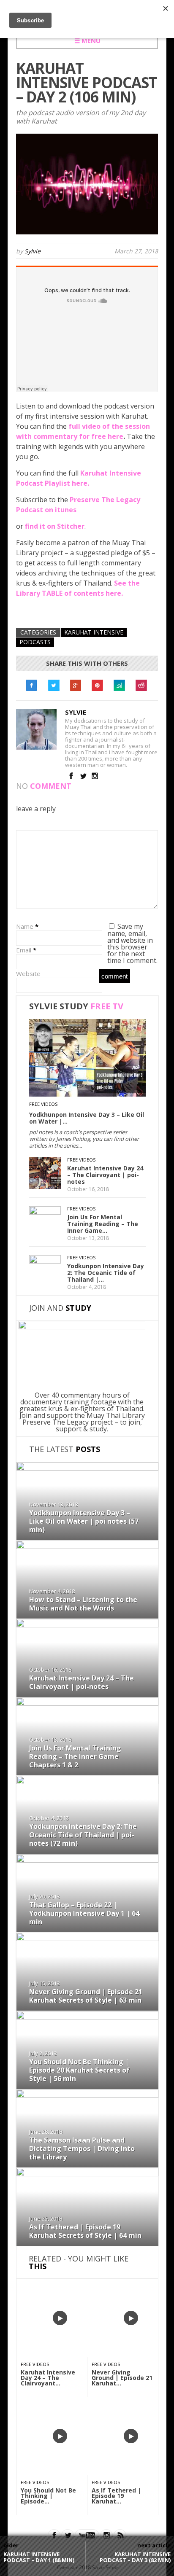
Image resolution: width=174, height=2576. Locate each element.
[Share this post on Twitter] (54, 686)
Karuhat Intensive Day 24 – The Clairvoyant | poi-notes (105, 1175)
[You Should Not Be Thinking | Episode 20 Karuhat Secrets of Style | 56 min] (87, 2017)
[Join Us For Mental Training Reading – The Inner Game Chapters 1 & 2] (45, 1212)
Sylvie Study (76, 1006)
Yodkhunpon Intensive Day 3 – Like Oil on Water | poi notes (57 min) (84, 1521)
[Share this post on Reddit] (141, 686)
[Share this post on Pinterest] (98, 686)
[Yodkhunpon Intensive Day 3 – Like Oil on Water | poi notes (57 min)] (87, 1094)
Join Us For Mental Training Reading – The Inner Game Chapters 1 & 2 (75, 1756)
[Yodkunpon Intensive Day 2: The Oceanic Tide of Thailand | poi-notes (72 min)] (45, 1261)
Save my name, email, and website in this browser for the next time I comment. (132, 943)
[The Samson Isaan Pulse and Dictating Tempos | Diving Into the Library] (87, 2095)
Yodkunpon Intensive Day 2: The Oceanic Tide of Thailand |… (106, 1273)
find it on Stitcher (55, 526)
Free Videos (43, 1104)
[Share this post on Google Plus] (76, 686)
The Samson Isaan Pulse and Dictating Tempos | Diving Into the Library (82, 2148)
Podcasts (35, 642)
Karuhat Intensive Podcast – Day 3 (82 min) (135, 2557)
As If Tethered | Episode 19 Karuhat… (116, 2496)
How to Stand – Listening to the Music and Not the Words (83, 1604)
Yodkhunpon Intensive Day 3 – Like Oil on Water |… (87, 1118)
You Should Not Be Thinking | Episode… (48, 2496)
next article (154, 2545)
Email (24, 950)
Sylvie (33, 251)
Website (28, 973)
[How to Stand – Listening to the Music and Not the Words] (87, 1546)
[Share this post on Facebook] (32, 686)
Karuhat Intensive (94, 632)
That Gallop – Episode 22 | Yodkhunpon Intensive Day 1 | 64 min (84, 1913)
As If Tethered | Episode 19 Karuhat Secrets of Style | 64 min (85, 2231)
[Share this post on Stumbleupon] (120, 686)
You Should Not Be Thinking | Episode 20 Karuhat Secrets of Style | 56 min (79, 2070)
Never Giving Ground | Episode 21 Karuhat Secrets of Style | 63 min (86, 1996)
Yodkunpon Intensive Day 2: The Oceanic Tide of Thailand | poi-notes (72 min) (83, 1835)
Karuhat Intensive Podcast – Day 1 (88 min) (39, 2557)
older (11, 2545)
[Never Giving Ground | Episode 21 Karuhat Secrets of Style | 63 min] (87, 1939)
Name (25, 926)
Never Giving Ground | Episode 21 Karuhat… (122, 2378)
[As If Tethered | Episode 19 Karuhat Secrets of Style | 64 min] (87, 2174)
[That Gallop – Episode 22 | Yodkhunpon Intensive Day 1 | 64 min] (87, 1860)
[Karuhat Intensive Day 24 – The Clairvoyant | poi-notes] (45, 1186)
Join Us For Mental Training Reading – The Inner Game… (103, 1224)
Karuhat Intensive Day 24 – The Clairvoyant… (48, 2378)
